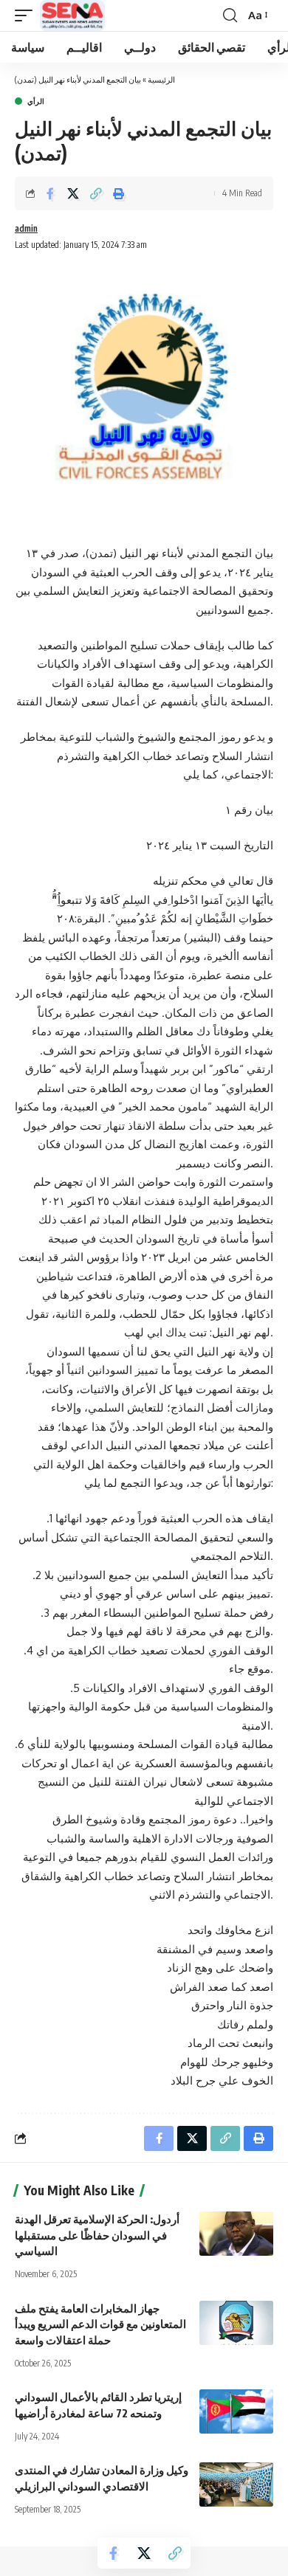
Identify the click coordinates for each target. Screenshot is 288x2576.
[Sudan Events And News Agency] (72, 15)
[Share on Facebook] (50, 193)
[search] (230, 15)
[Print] (119, 193)
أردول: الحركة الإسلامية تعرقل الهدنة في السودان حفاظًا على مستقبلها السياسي (97, 2235)
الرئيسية (161, 79)
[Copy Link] (96, 193)
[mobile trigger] (27, 15)
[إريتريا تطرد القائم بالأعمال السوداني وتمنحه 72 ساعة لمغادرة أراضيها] (236, 2411)
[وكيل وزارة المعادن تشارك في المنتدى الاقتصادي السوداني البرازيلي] (236, 2485)
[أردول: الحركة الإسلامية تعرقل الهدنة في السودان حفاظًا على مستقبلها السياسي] (236, 2234)
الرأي (36, 101)
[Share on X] (73, 193)
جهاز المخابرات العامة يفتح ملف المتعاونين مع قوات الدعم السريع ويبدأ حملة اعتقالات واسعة (100, 2324)
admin (26, 228)
